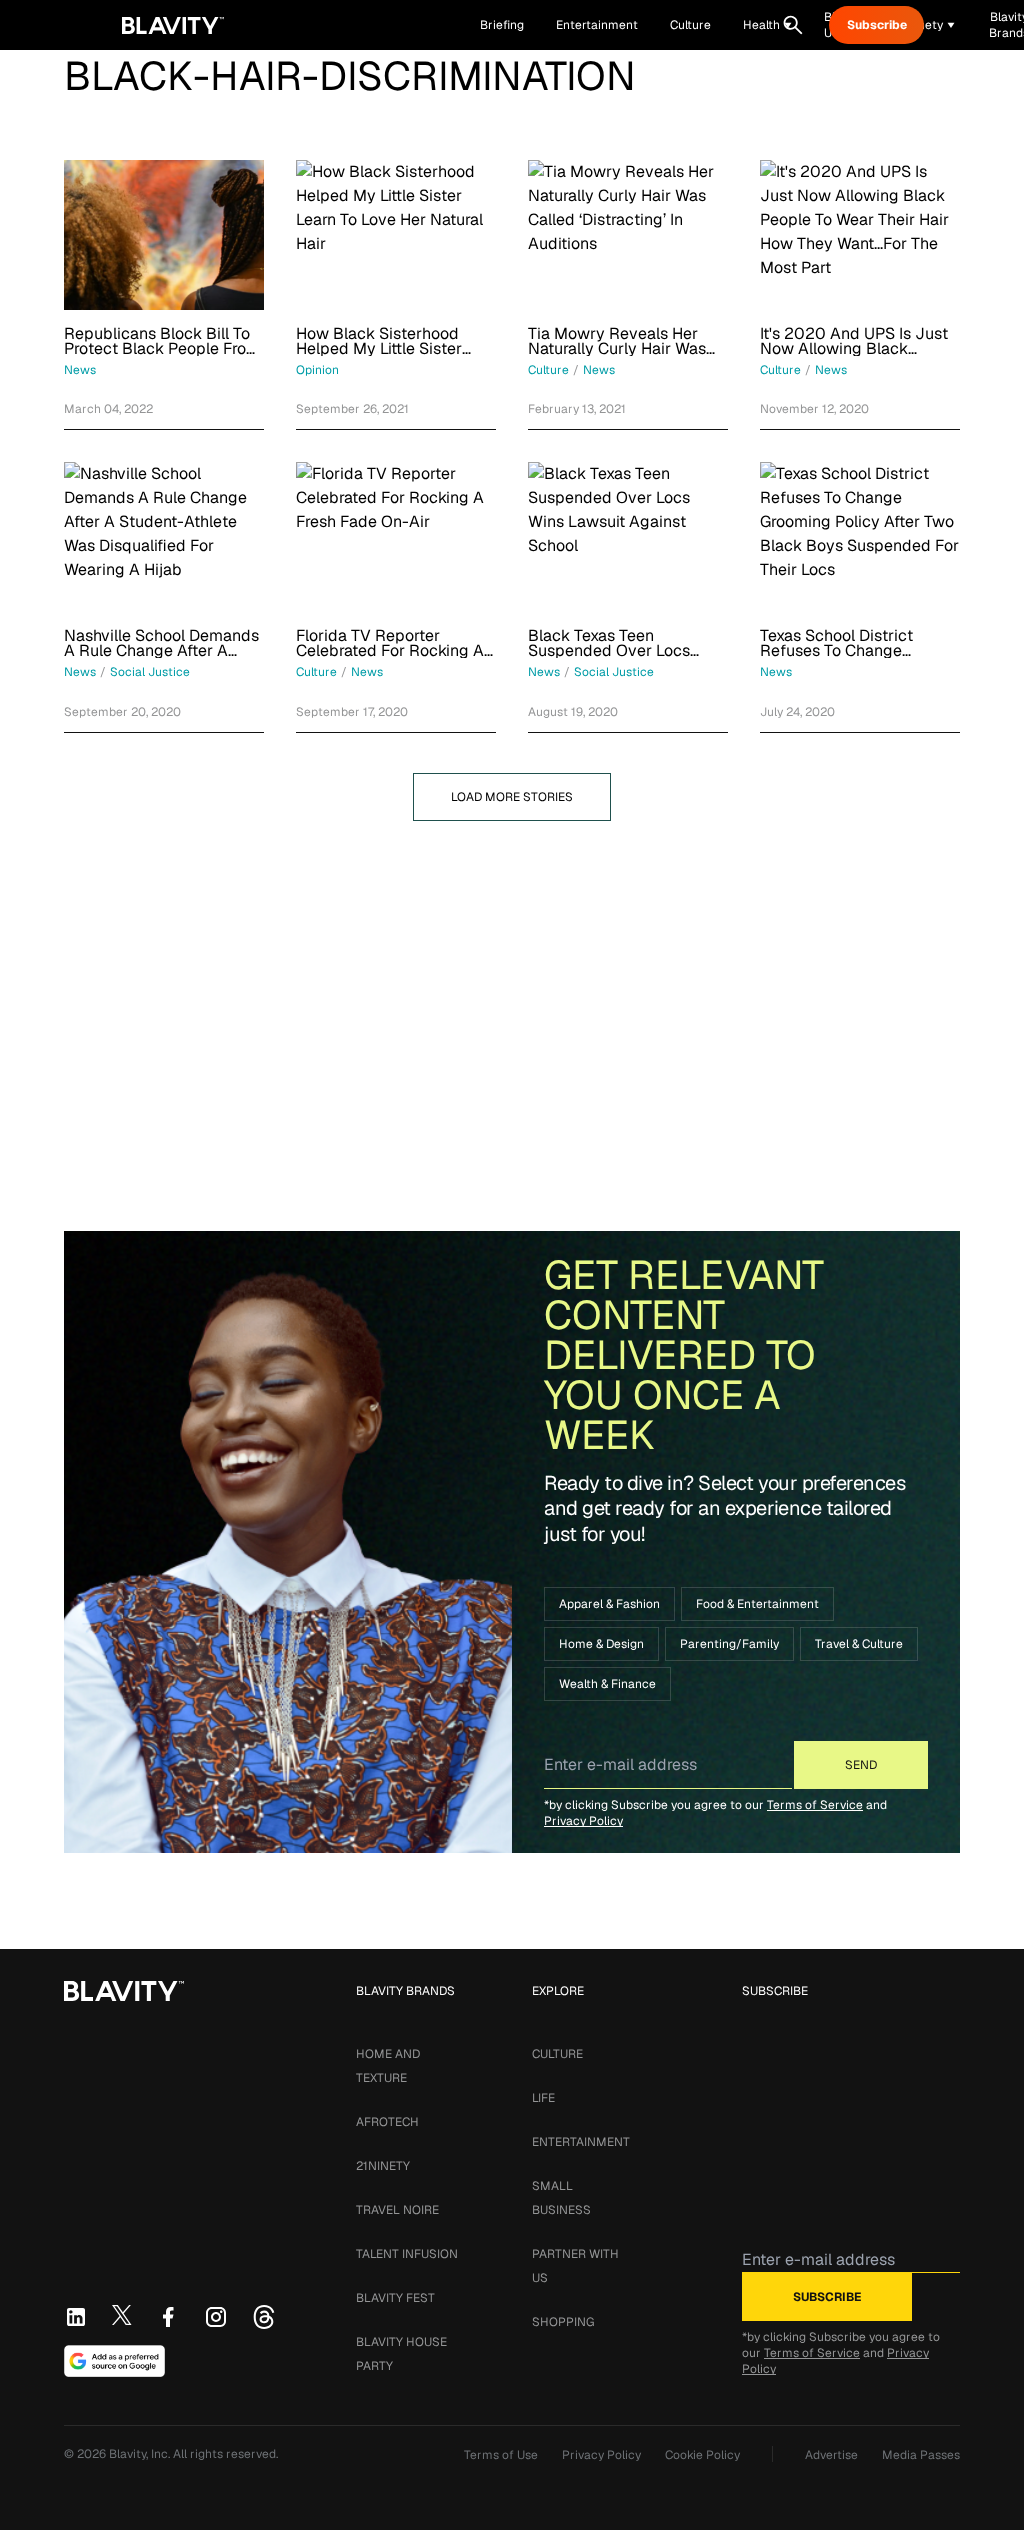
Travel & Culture (859, 1644)
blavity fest (395, 2298)
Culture (557, 2054)
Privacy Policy (583, 1821)
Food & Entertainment (757, 1604)
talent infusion (407, 2254)
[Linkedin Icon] (76, 2317)
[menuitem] (767, 25)
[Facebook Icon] (168, 2317)
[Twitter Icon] (122, 2315)
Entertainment (581, 2142)
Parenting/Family (729, 1644)
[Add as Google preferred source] (114, 2361)
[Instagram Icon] (216, 2317)
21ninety (383, 2166)
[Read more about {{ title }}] (164, 235)
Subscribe (877, 25)
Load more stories (512, 797)
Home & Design (601, 1644)
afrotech (387, 2122)
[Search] (793, 25)
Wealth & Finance (607, 1684)
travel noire (397, 2210)
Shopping (563, 2322)
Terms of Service (815, 1805)
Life (543, 2098)
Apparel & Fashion (609, 1604)
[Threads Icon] (264, 2317)
